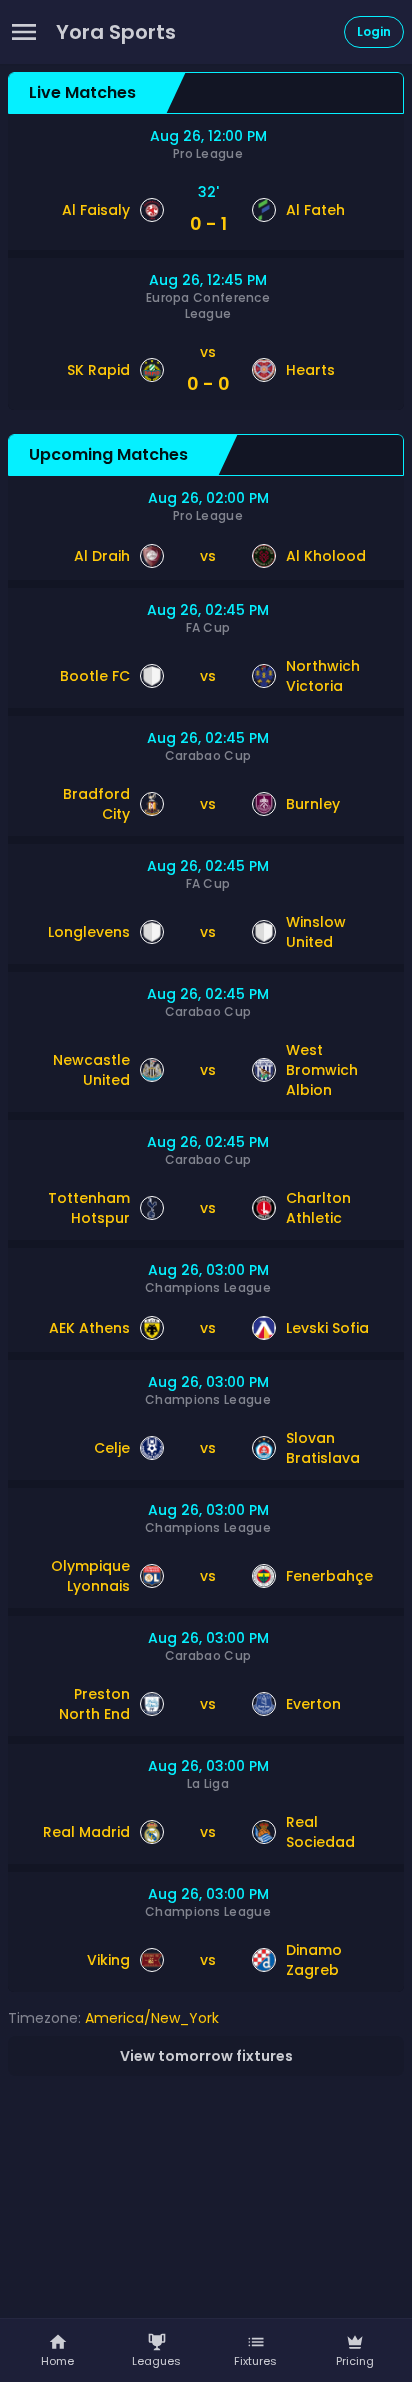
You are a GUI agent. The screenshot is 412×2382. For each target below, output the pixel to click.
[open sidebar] (24, 32)
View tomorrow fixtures (206, 2056)
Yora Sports (116, 32)
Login (374, 31)
